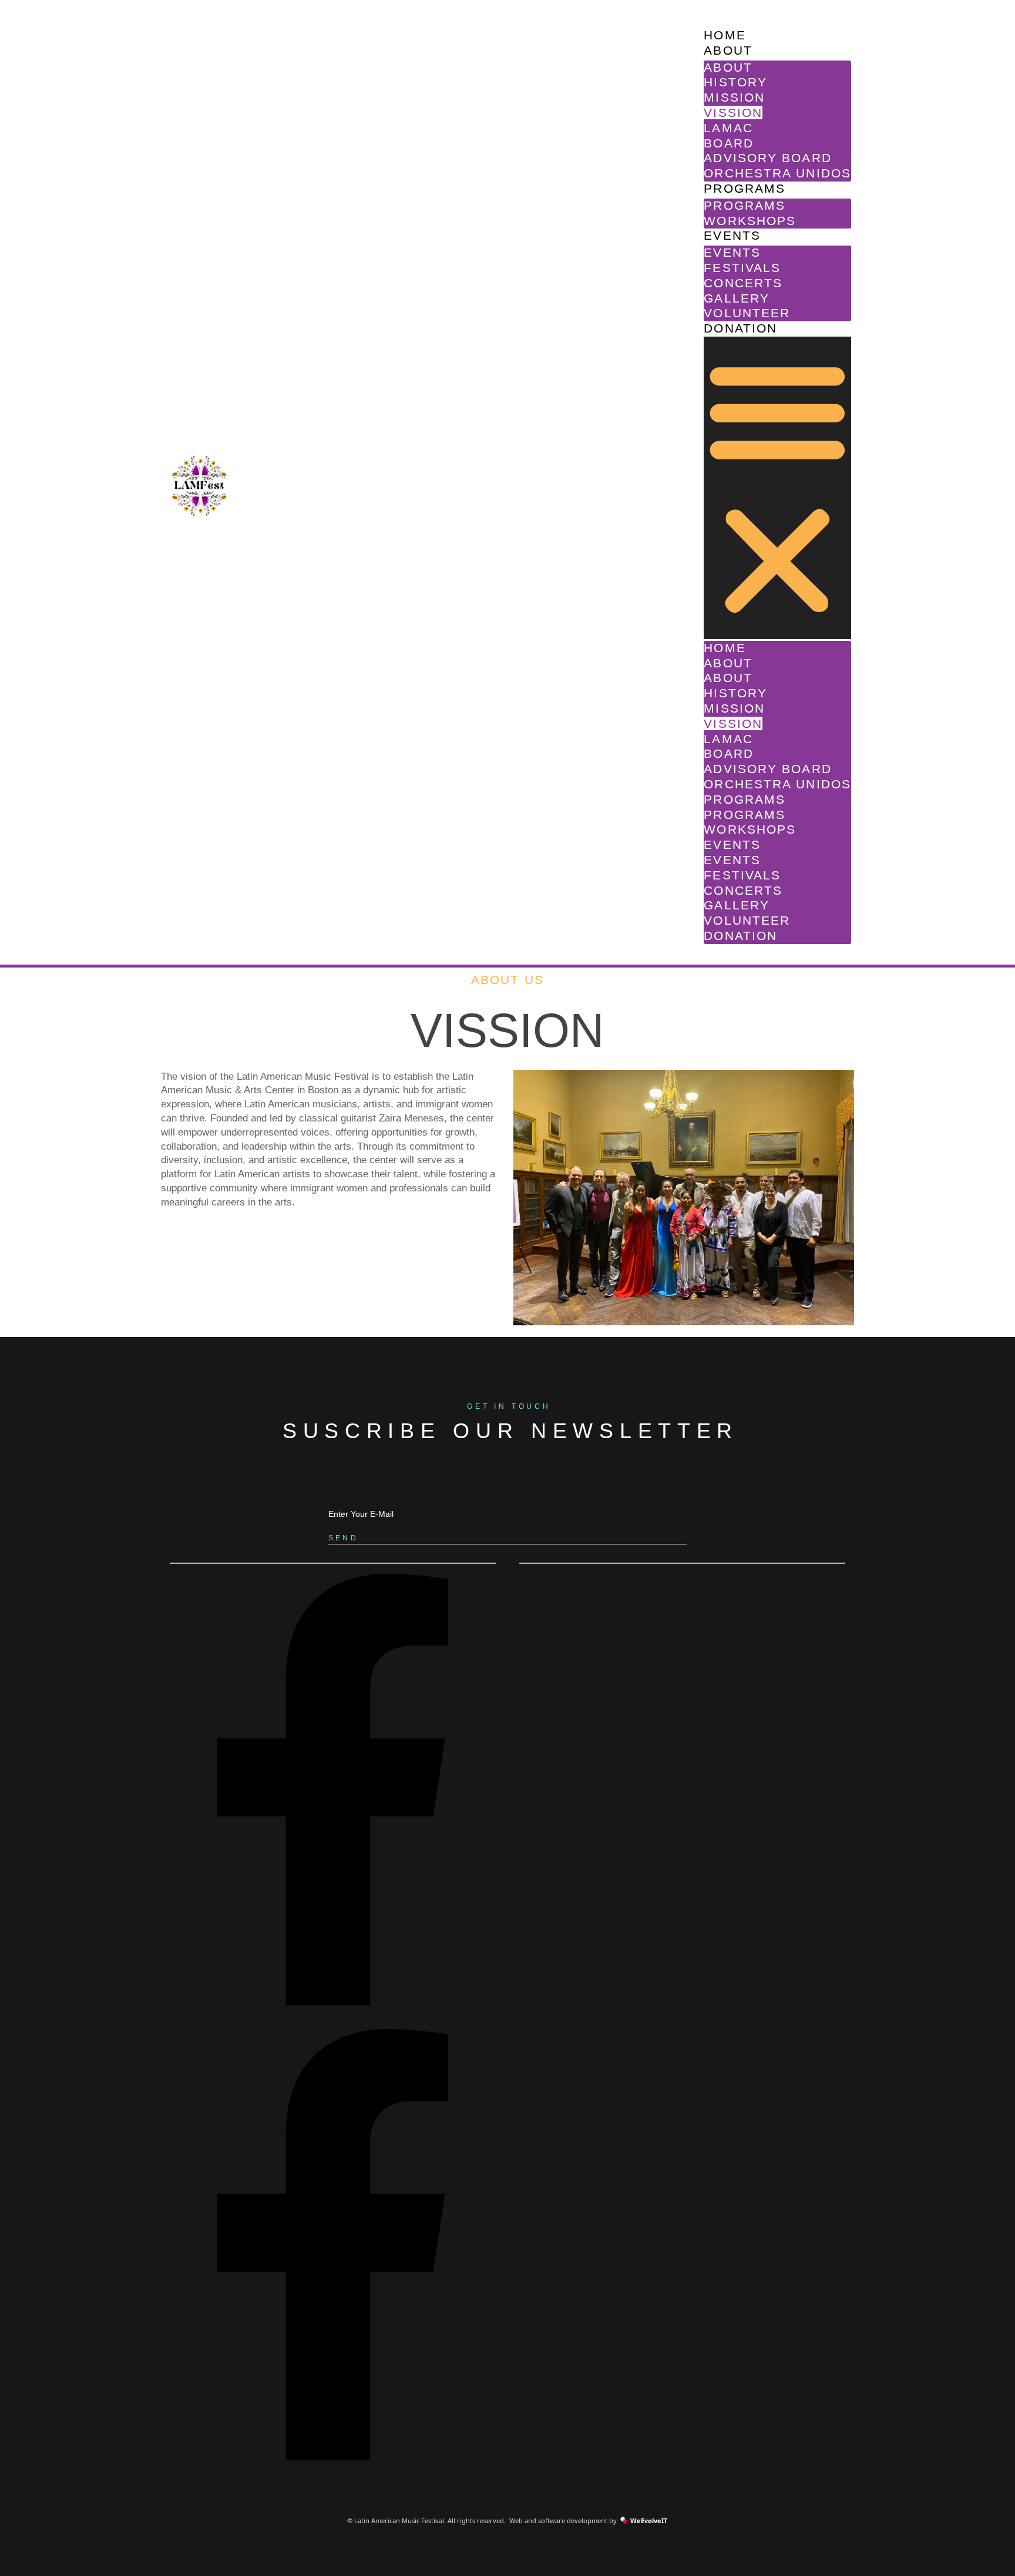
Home (725, 35)
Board (729, 143)
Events (732, 235)
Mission (734, 97)
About (728, 50)
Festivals (742, 268)
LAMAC (728, 128)
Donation (740, 328)
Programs (745, 188)
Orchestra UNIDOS (777, 173)
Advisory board (767, 158)
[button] (777, 488)
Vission (733, 112)
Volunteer (747, 313)
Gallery (737, 298)
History (735, 82)
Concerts (743, 283)
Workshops (750, 221)
